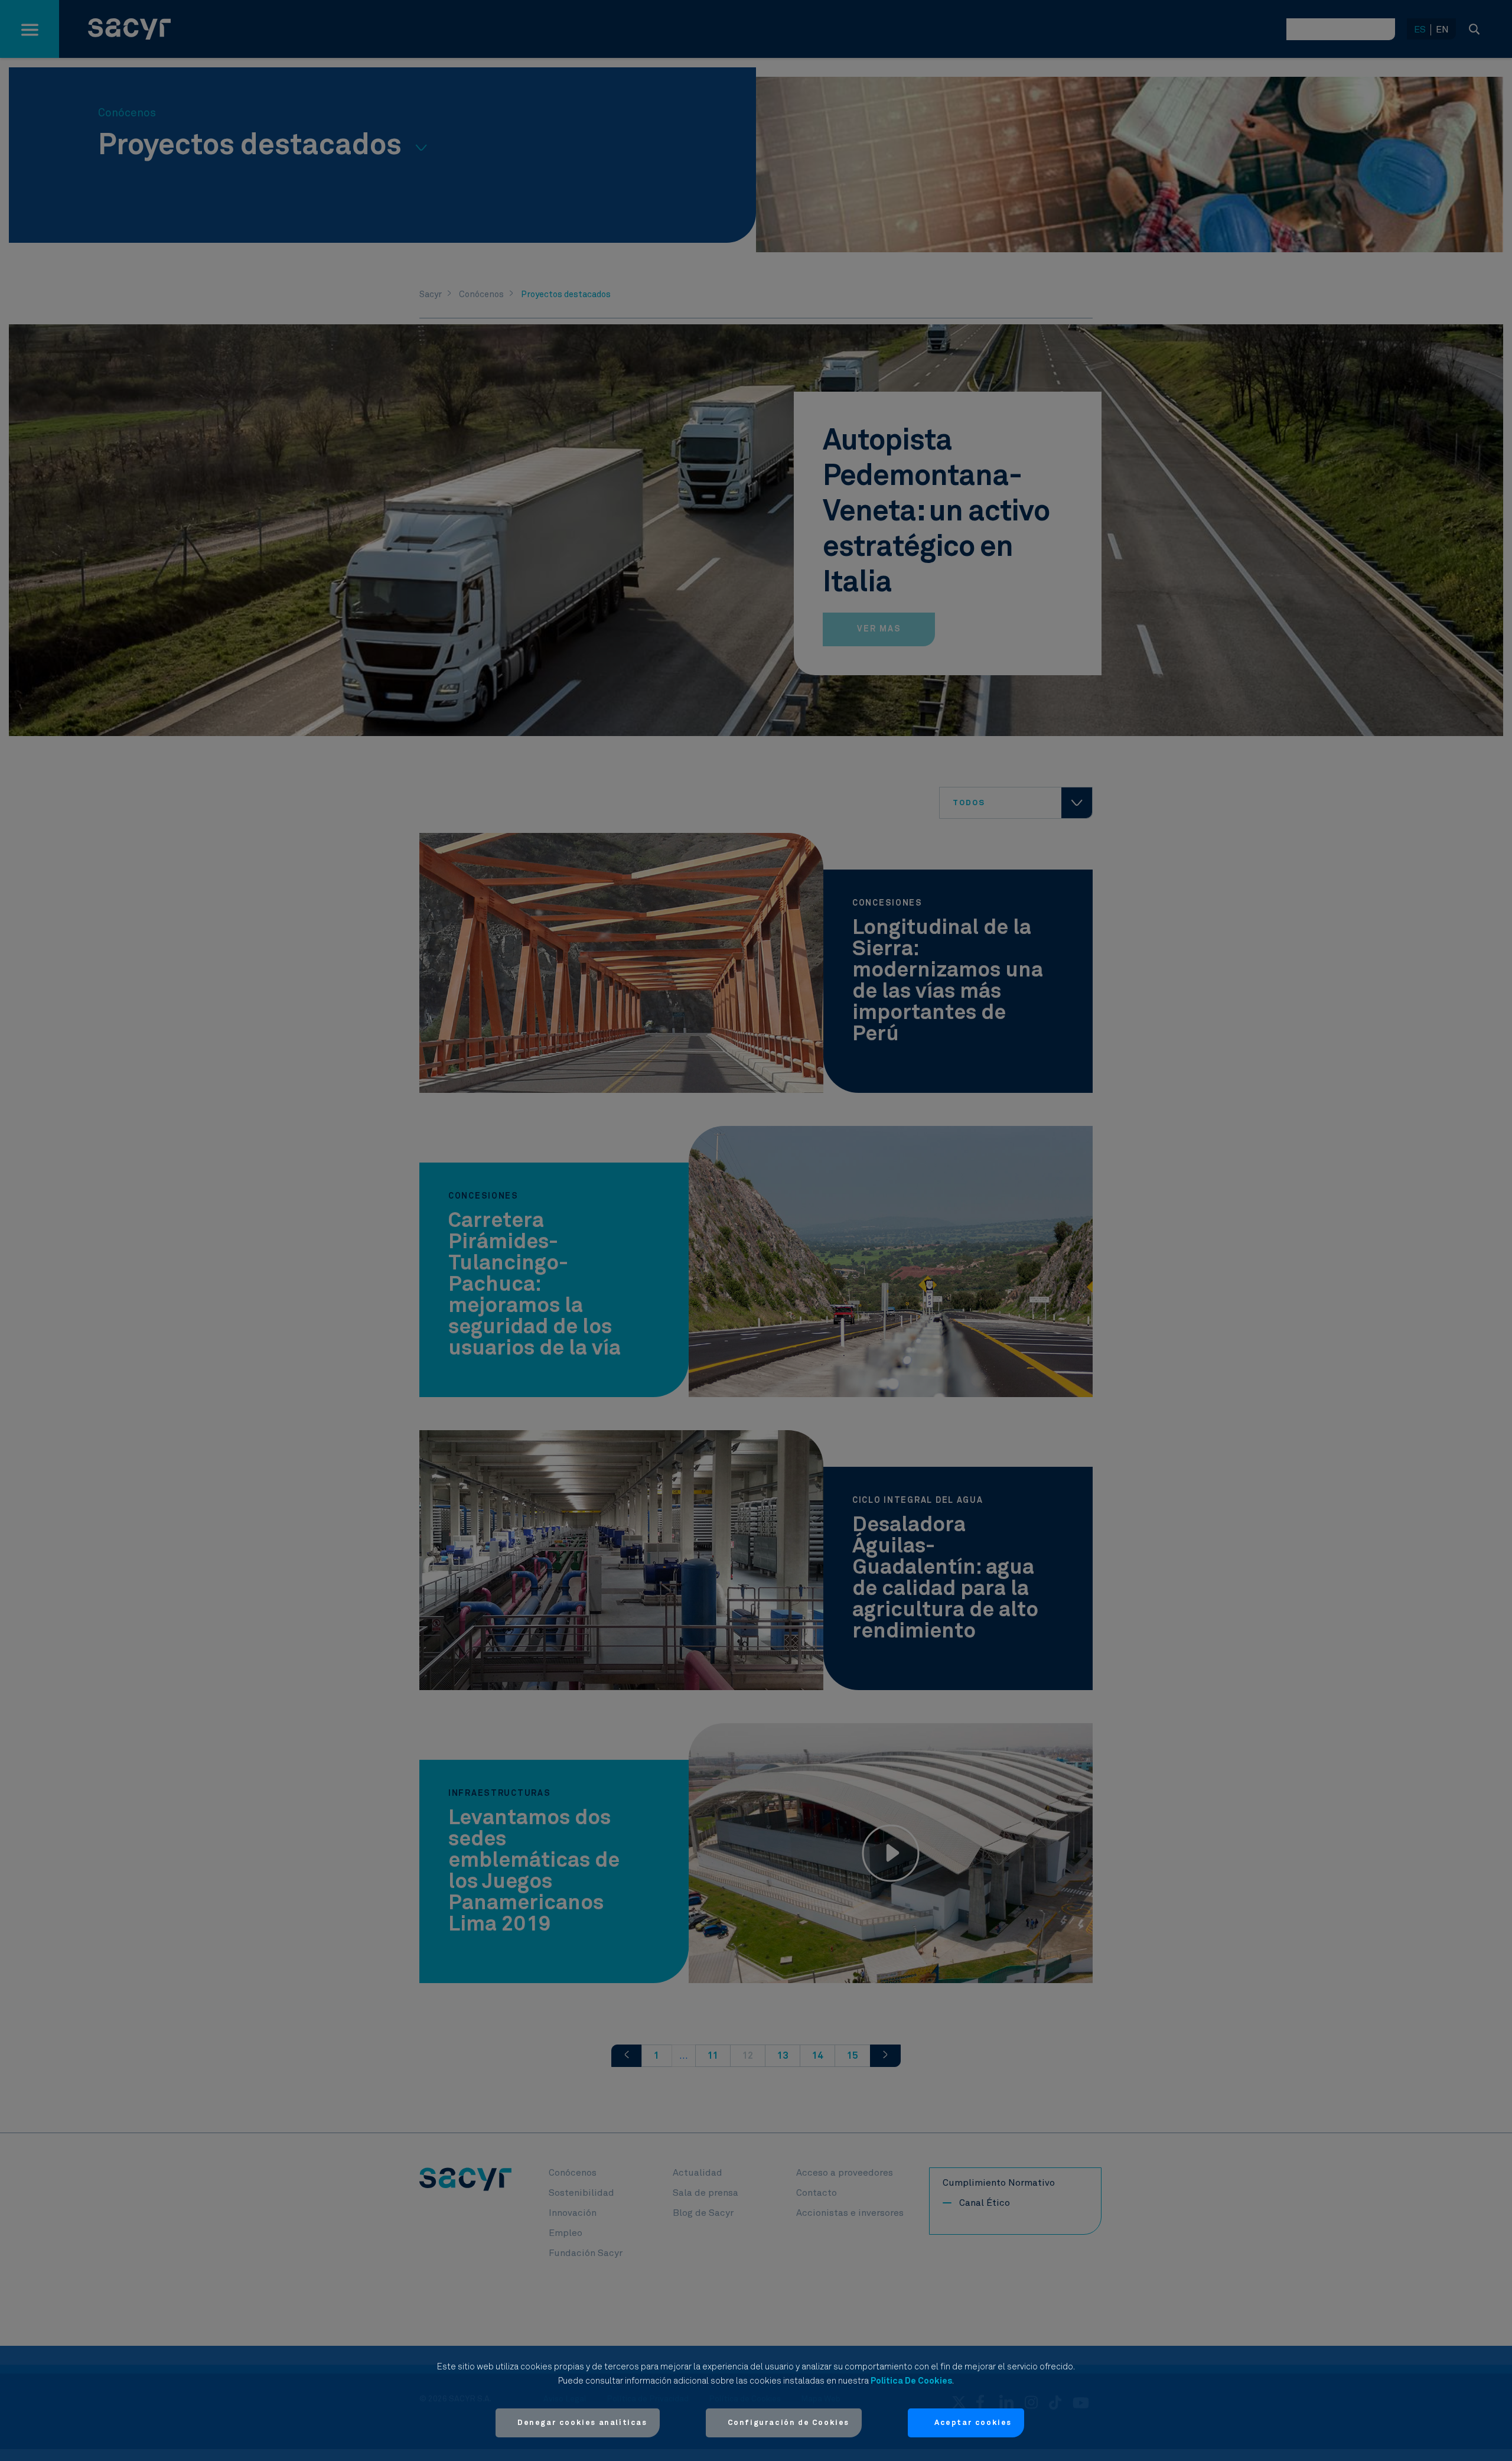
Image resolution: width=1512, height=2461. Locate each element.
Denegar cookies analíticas (582, 2423)
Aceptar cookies (973, 2423)
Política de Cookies (911, 2381)
